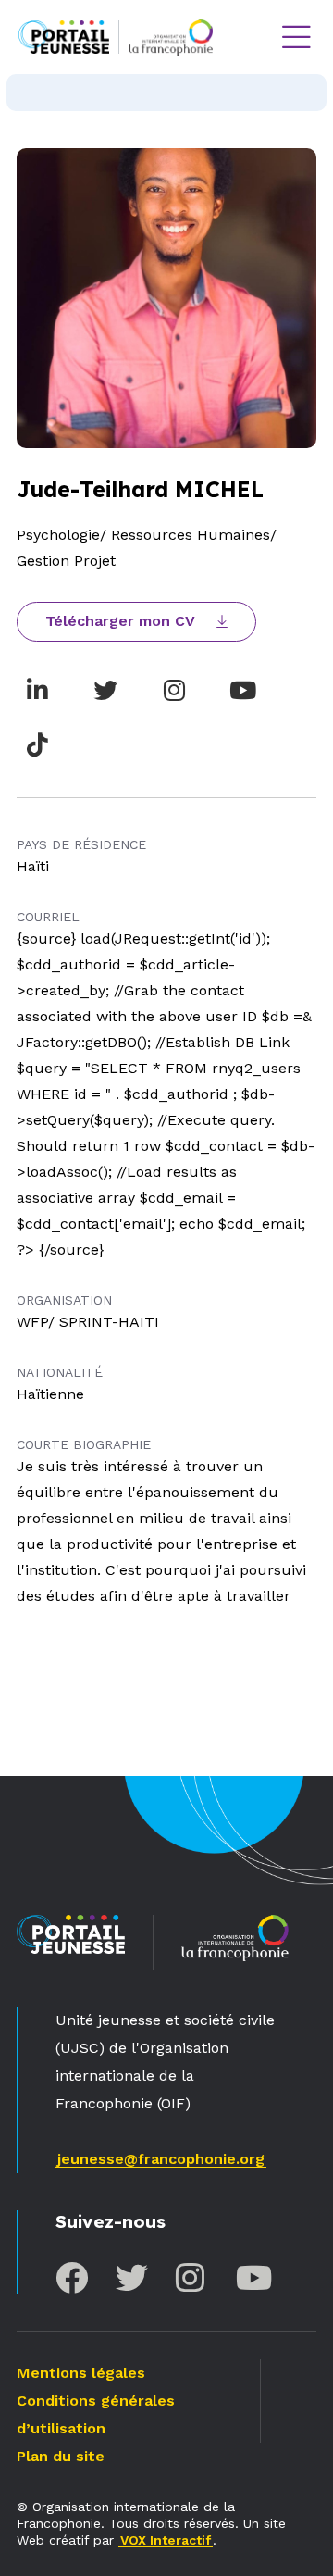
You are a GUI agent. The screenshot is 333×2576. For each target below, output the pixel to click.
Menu (296, 37)
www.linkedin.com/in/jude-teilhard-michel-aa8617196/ (37, 690)
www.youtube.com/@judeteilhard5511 (242, 690)
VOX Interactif (166, 2540)
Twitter (132, 2277)
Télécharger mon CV (120, 621)
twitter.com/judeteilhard (105, 690)
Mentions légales (81, 2373)
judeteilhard (174, 690)
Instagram (192, 2277)
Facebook (72, 2277)
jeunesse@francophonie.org (161, 2159)
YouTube (252, 2277)
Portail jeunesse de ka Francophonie (64, 37)
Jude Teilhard (37, 744)
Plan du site (61, 2456)
